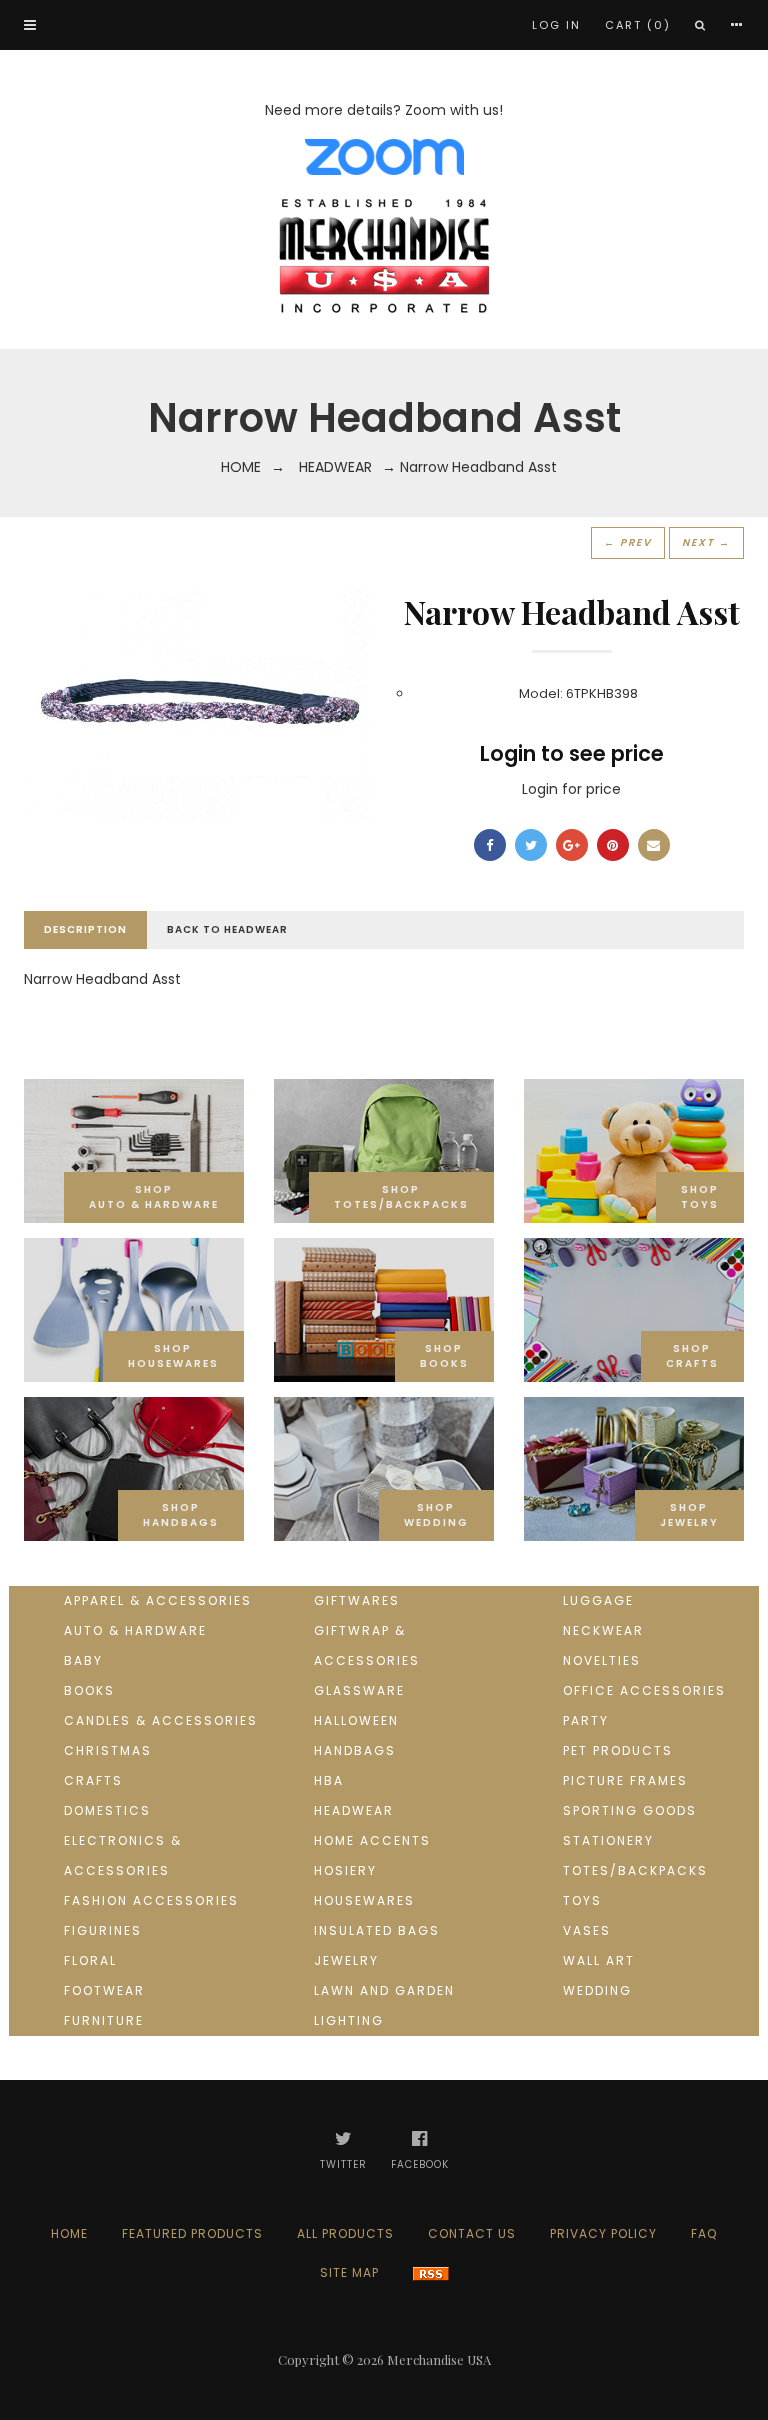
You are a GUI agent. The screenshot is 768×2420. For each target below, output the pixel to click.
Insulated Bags (377, 1930)
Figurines (103, 1930)
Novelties (602, 1660)
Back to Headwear (227, 929)
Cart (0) (638, 25)
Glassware (359, 1690)
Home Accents (372, 1840)
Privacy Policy (603, 2233)
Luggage (598, 1600)
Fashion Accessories (151, 1900)
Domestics (107, 1810)
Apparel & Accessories (158, 1600)
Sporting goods (630, 1810)
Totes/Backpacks (635, 1870)
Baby (83, 1660)
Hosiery (345, 1870)
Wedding (597, 1990)
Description (85, 929)
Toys (582, 1900)
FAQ (704, 2233)
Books (89, 1690)
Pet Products (618, 1750)
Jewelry (346, 1960)
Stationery (608, 1840)
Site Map (349, 2272)
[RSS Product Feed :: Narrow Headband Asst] (431, 2272)
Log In (556, 25)
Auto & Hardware (135, 1630)
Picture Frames (625, 1780)
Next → (706, 542)
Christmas (108, 1750)
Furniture (104, 2020)
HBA (329, 1780)
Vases (587, 1930)
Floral (90, 1960)
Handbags (355, 1750)
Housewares (364, 1900)
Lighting (349, 2020)
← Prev (628, 542)
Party (586, 1720)
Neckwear (603, 1630)
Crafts (93, 1780)
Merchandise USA (439, 2359)
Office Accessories (644, 1690)
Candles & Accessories (161, 1720)
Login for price (571, 789)
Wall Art (599, 1960)
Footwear (104, 1990)
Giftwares (357, 1600)
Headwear (335, 467)
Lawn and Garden (384, 1990)
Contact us (472, 2233)
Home (241, 467)
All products (345, 2233)
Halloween (356, 1720)
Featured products (192, 2233)
